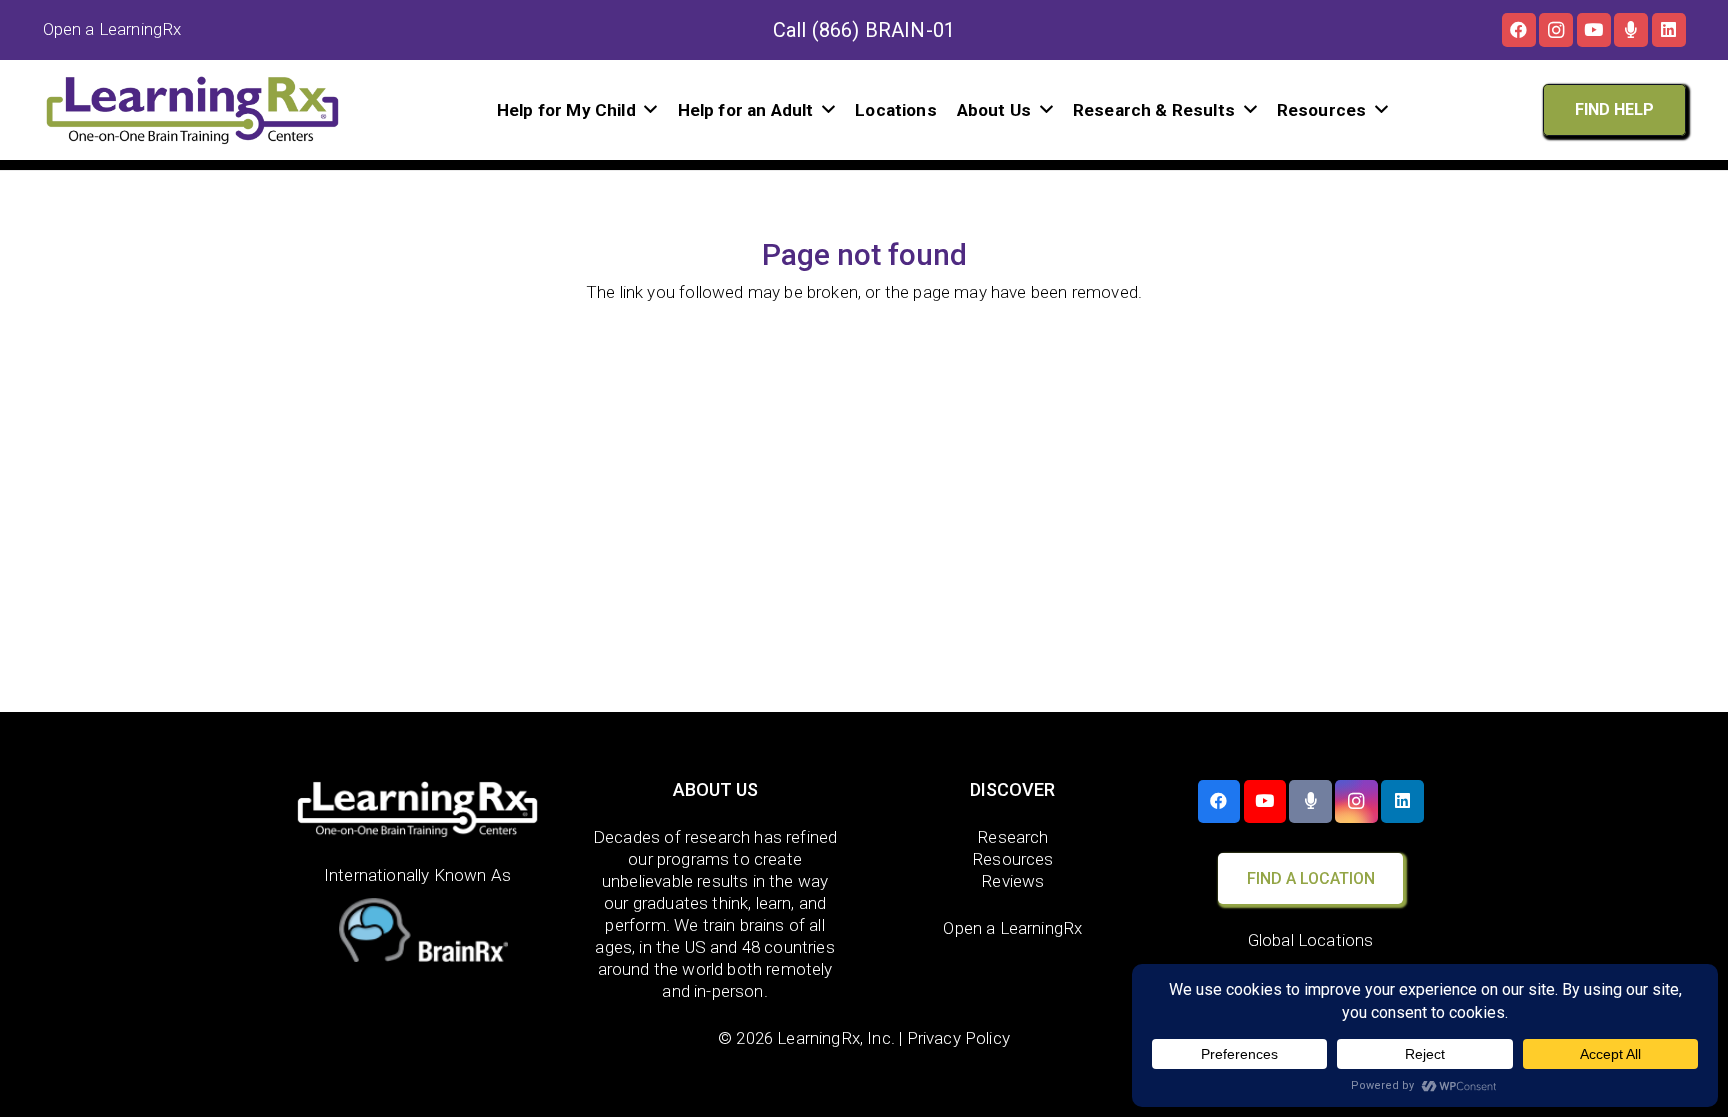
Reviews (1012, 881)
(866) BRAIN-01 (883, 30)
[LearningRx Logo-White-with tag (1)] (417, 809)
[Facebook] (1519, 30)
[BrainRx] (417, 934)
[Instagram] (1556, 30)
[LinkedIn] (1669, 30)
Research (1012, 837)
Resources (1013, 859)
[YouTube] (1594, 30)
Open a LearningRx (1012, 928)
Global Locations (1311, 940)
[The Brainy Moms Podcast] (1631, 30)
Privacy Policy (958, 1038)
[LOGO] (193, 110)
